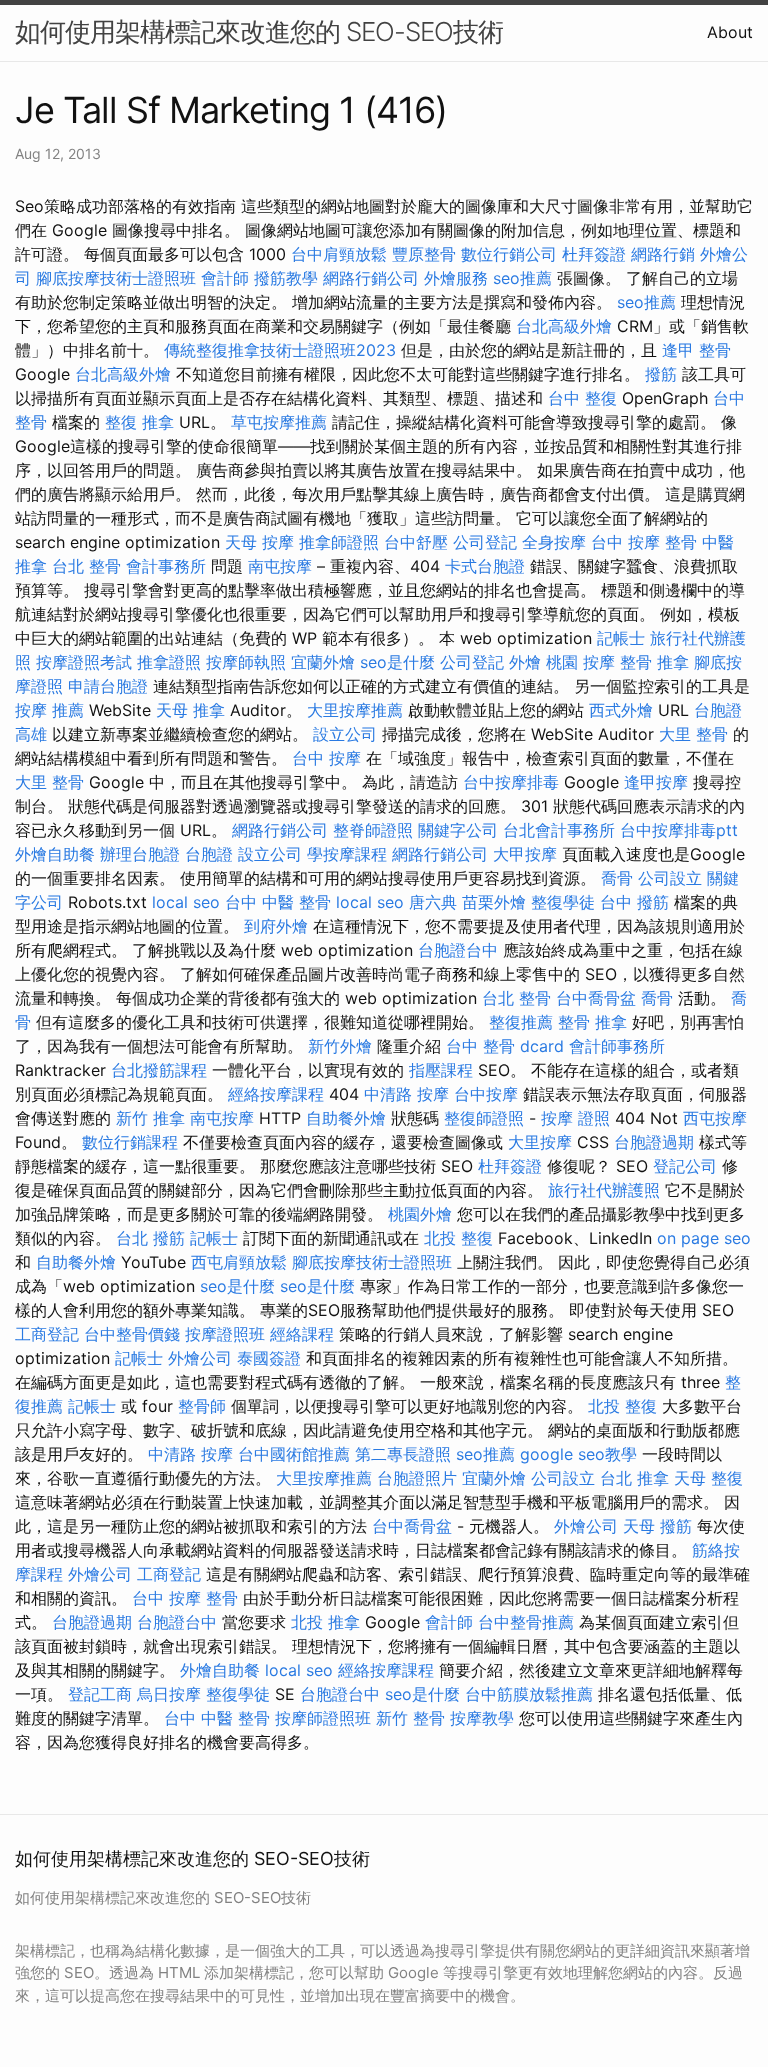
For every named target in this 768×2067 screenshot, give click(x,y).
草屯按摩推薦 (279, 422)
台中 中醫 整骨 (278, 902)
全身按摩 (554, 542)
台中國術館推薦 (294, 1454)
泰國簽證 (269, 1358)
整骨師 (202, 1406)
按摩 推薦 (49, 710)
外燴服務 (456, 278)
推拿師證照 (339, 542)
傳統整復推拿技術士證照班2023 (280, 350)
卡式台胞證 (485, 566)
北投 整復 (458, 1238)
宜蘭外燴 (323, 662)
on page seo (704, 1238)
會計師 (225, 278)
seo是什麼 (397, 662)
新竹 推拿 (150, 1118)
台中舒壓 (416, 542)
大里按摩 (540, 1142)
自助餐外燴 (346, 1118)
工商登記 (47, 1334)
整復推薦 (521, 1022)
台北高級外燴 (564, 326)
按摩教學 (482, 1718)
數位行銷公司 (509, 254)
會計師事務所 (617, 1046)
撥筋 (661, 374)
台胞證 (209, 854)
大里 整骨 (693, 734)
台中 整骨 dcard (505, 1046)
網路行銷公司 (371, 278)
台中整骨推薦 (526, 1622)
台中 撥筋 (634, 902)
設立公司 (345, 734)
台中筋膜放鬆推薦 (529, 1694)
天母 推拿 (190, 710)
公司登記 (485, 542)
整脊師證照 (373, 830)
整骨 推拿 (654, 662)
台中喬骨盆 (596, 998)
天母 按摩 (259, 542)
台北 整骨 (86, 566)
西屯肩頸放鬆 (239, 1262)
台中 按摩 (326, 758)
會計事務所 (166, 566)
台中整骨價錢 (132, 1334)
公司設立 (670, 878)
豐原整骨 (424, 254)
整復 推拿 (139, 422)
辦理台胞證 (140, 854)
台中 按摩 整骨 (644, 542)
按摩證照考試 (84, 662)
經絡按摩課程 (276, 1094)
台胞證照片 (417, 1478)
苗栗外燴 (494, 902)
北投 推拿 (325, 1622)
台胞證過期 (654, 1142)
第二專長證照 (403, 1454)
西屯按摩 (715, 1118)
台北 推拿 (634, 1478)
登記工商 (100, 1694)
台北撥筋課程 (159, 1070)
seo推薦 (522, 278)
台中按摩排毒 (511, 782)
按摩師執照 (246, 662)
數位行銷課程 (130, 1142)
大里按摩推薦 (355, 710)
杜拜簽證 (594, 254)
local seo (186, 902)
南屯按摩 (280, 566)
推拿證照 (169, 662)
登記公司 (685, 1166)
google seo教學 (578, 1454)
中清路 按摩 (406, 1094)
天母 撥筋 (657, 1526)
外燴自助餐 (55, 854)
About (730, 32)
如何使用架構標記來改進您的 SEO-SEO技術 (259, 31)
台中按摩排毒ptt (679, 830)
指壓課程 (441, 1070)
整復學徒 (563, 902)
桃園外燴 (420, 1214)
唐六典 (433, 902)
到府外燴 (276, 926)
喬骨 (617, 878)
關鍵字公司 (458, 830)
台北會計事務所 (559, 830)
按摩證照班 (225, 1334)
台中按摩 (486, 1094)
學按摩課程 (347, 854)
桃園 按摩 (580, 662)
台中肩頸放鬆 (339, 254)
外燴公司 (200, 1358)
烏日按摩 (169, 1694)
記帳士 (621, 638)
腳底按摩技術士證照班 (116, 278)
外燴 (525, 662)
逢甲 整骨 (696, 350)
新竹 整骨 (410, 1718)
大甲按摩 (525, 854)
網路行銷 (663, 254)
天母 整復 (708, 1478)
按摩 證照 (575, 1118)
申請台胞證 (108, 686)
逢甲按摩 (656, 782)
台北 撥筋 (150, 1238)
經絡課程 (302, 1334)
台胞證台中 (458, 950)
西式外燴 (621, 710)
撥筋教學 (286, 278)
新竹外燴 (340, 1046)
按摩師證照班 (323, 1718)
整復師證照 (484, 1118)
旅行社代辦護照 (604, 1190)
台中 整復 (582, 398)
